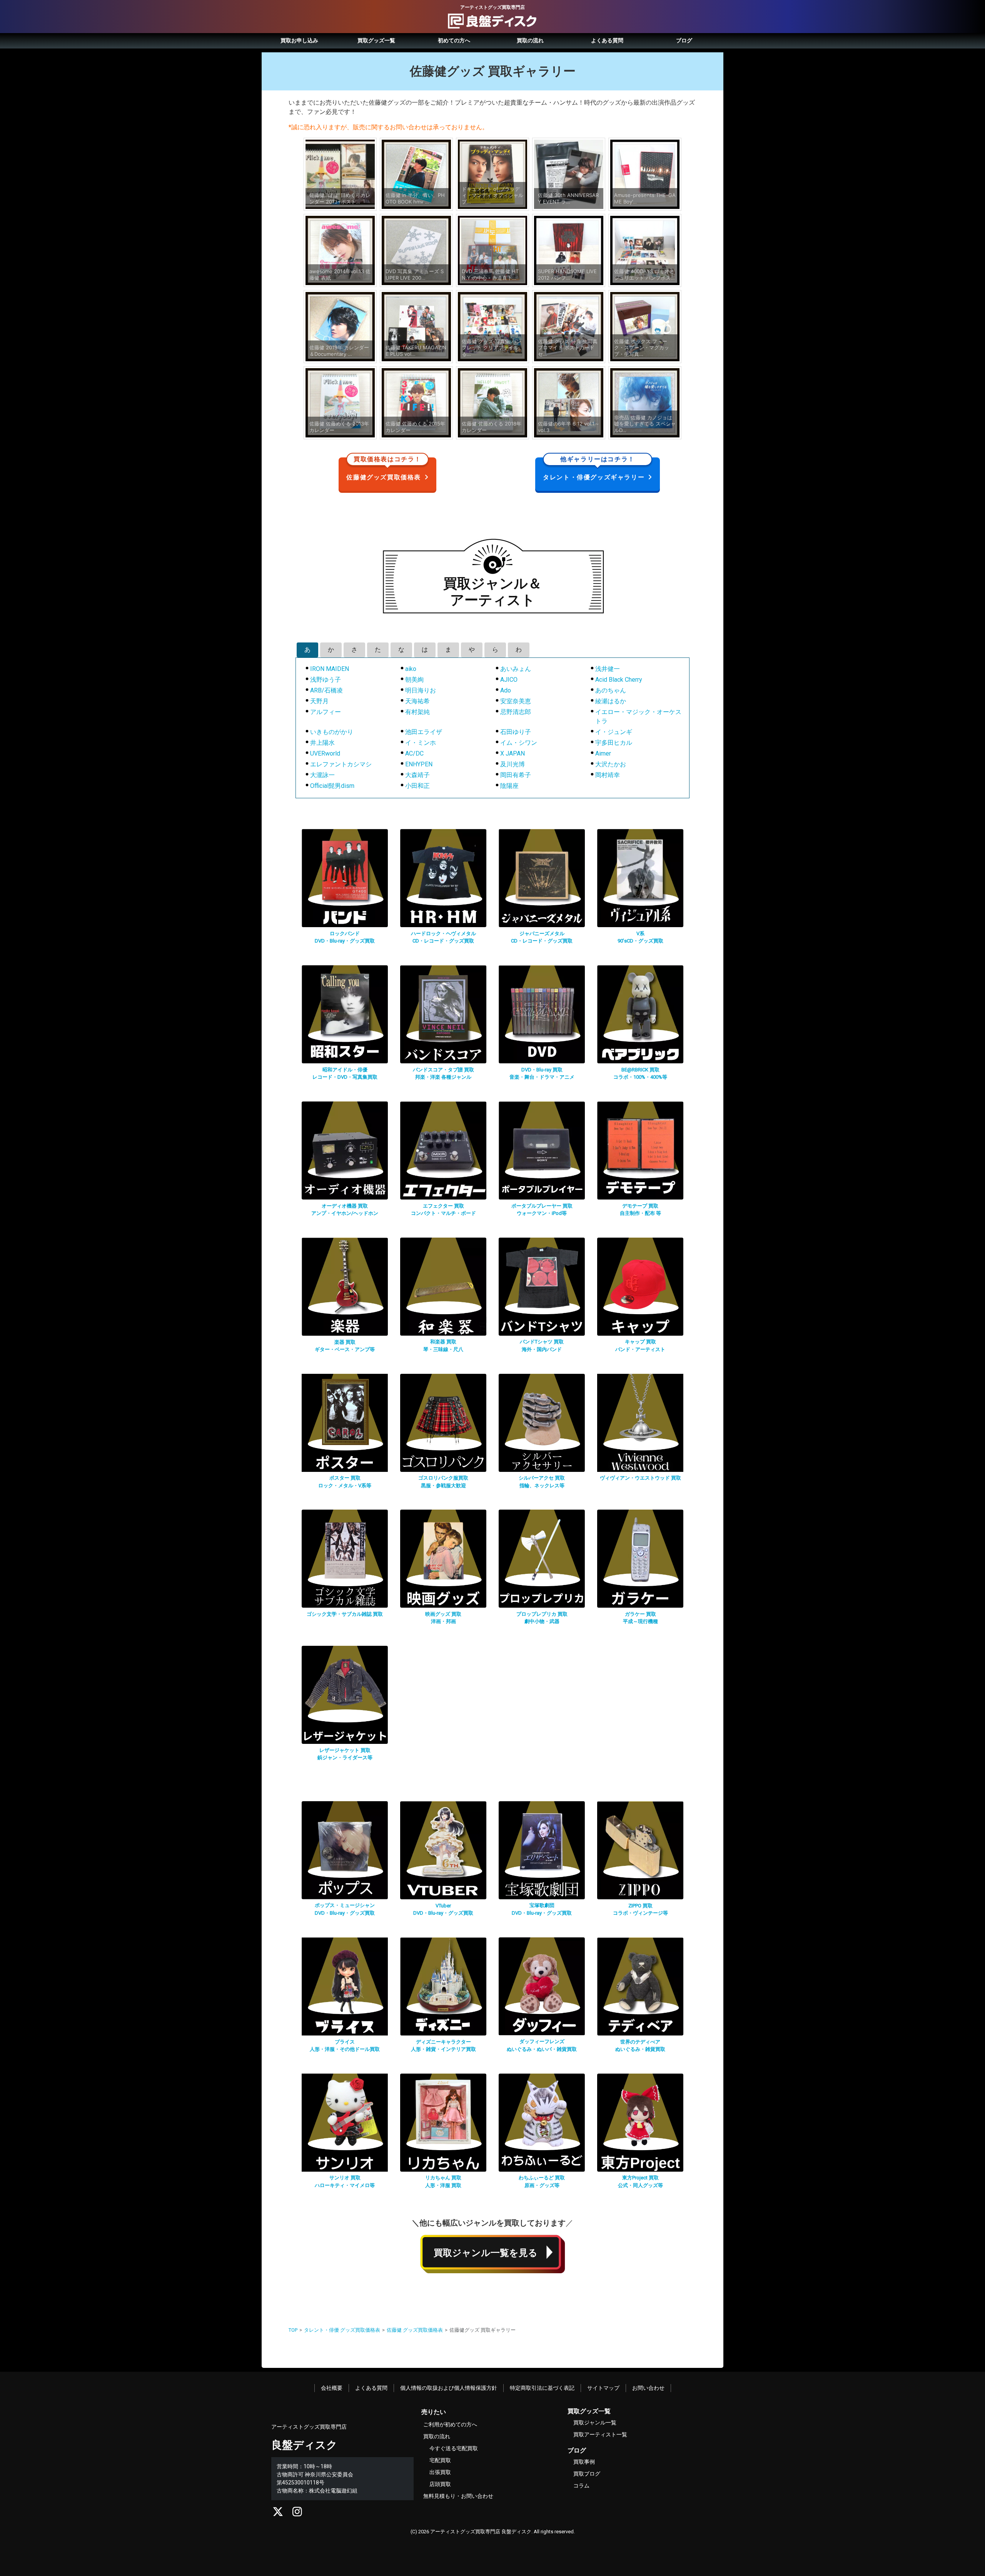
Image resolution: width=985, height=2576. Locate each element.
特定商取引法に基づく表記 (542, 2388)
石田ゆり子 (516, 732)
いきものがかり (332, 732)
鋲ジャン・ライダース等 (345, 1758)
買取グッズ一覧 (376, 40)
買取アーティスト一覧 (600, 2434)
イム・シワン (519, 743)
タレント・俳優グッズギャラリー (594, 469)
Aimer (603, 753)
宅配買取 (440, 2460)
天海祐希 (417, 701)
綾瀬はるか (611, 701)
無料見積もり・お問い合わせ (458, 2496)
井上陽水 (322, 743)
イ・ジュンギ (614, 732)
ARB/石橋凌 (326, 690)
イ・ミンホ (421, 743)
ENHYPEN (419, 764)
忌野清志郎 (516, 712)
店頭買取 (440, 2484)
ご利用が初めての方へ (450, 2424)
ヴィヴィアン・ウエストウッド (640, 1478)
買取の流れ (530, 40)
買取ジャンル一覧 (595, 2423)
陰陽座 (509, 786)
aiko (411, 669)
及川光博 (513, 764)
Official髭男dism (332, 786)
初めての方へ (454, 40)
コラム (581, 2486)
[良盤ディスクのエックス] (278, 2514)
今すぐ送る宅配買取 (454, 2448)
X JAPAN (513, 753)
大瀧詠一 (322, 775)
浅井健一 (608, 669)
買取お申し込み (299, 40)
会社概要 (332, 2388)
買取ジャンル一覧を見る (486, 2253)
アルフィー (326, 712)
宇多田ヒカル (614, 743)
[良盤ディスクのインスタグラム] (297, 2514)
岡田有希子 (516, 775)
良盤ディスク (304, 2445)
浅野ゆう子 (326, 680)
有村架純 (417, 712)
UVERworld (325, 753)
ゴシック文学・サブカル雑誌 (345, 1614)
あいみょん (516, 669)
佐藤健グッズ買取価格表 (384, 469)
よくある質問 (607, 40)
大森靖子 (417, 775)
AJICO (509, 680)
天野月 (319, 701)
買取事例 (584, 2462)
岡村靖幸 (608, 775)
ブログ (684, 40)
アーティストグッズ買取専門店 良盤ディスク (481, 2532)
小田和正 (417, 786)
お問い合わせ (648, 2388)
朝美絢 (414, 680)
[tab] (307, 650)
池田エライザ (424, 732)
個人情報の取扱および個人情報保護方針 (449, 2388)
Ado (506, 690)
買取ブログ (587, 2474)
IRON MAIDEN (330, 669)
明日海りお (421, 690)
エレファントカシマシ (341, 764)
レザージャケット (345, 1750)
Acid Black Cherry (619, 680)
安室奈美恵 (516, 701)
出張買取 (440, 2472)
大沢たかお (611, 764)
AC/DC (414, 753)
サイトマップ (603, 2388)
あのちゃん (611, 690)
